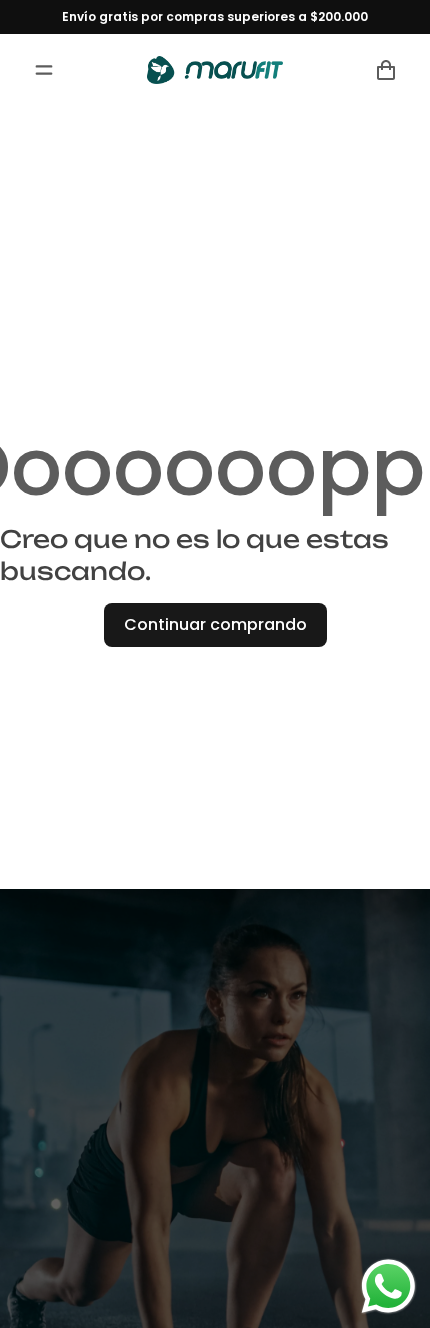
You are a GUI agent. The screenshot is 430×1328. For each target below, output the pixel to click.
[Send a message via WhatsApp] (388, 1286)
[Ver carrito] (386, 70)
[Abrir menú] (44, 70)
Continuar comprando (215, 624)
